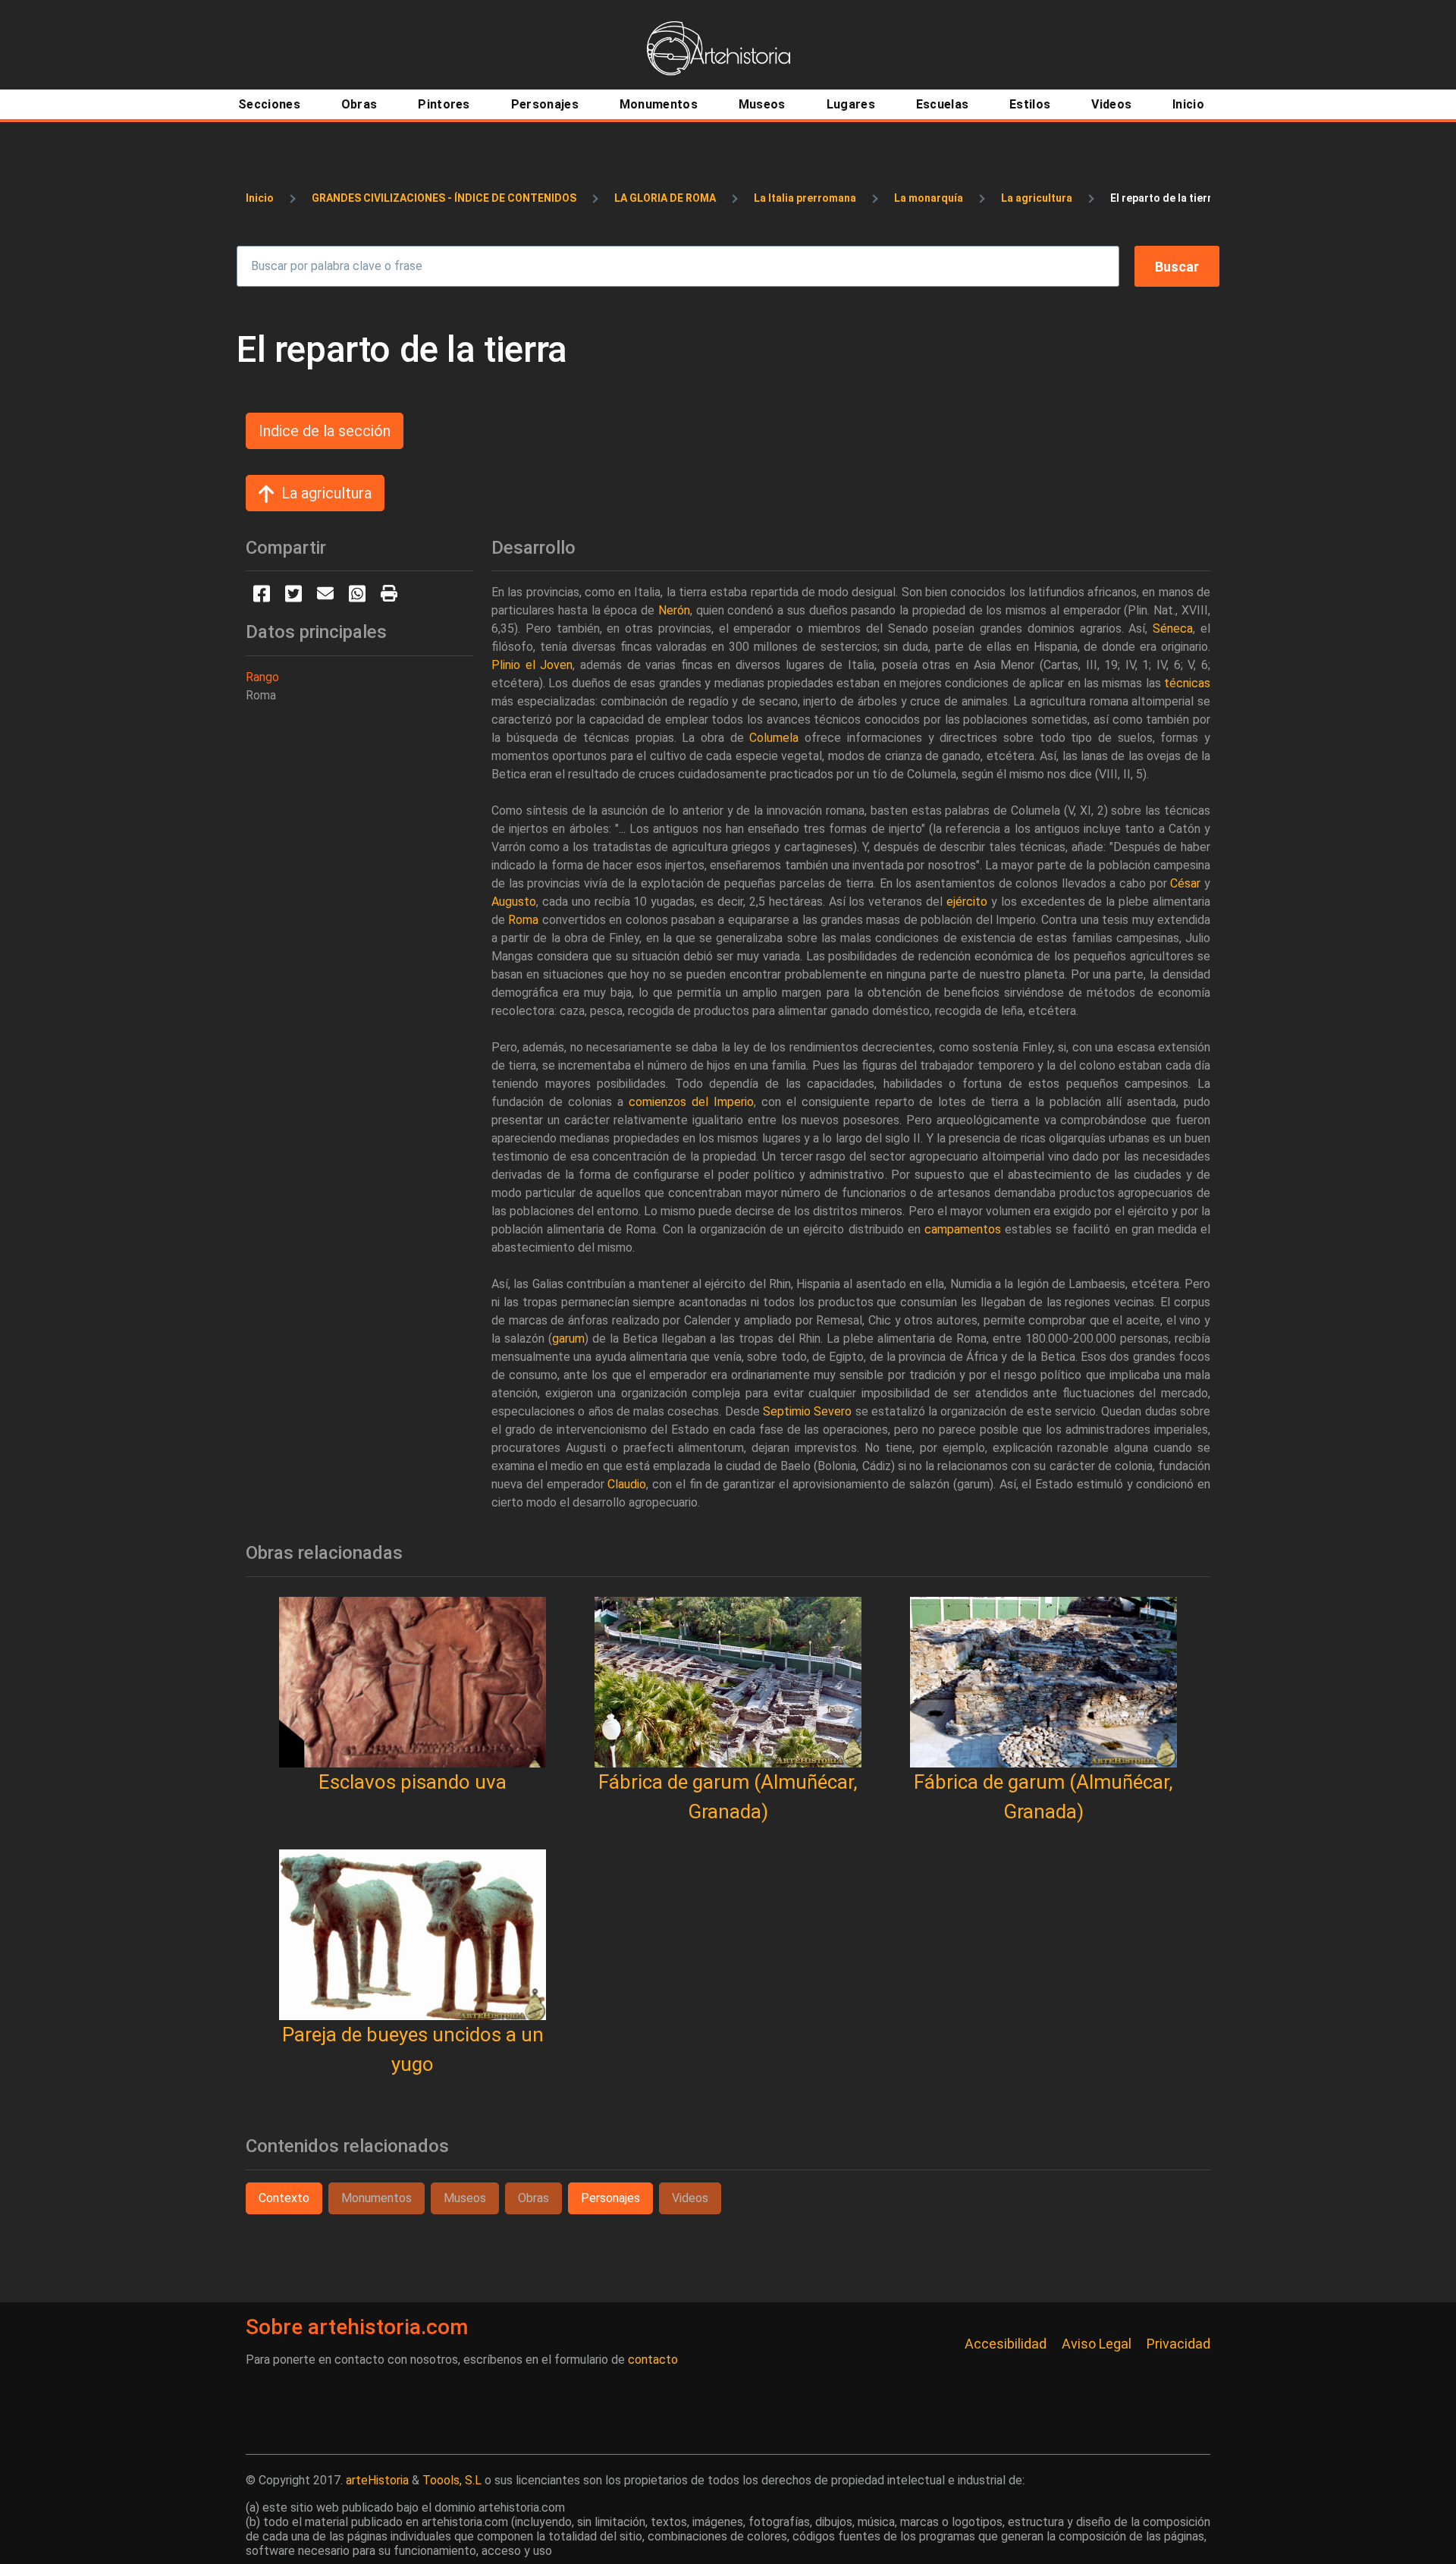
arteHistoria (377, 2480)
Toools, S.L (452, 2480)
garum (568, 1339)
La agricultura (1037, 198)
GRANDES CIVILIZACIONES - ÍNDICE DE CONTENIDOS (444, 198)
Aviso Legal (1097, 2344)
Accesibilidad (1006, 2344)
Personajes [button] (610, 2198)
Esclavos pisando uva (413, 1782)
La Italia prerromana (805, 198)
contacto (653, 2360)
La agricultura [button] (326, 493)
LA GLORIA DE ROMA (665, 198)
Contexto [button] (284, 2198)
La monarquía (929, 198)
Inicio (260, 198)
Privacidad (1178, 2344)
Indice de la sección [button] (325, 431)
